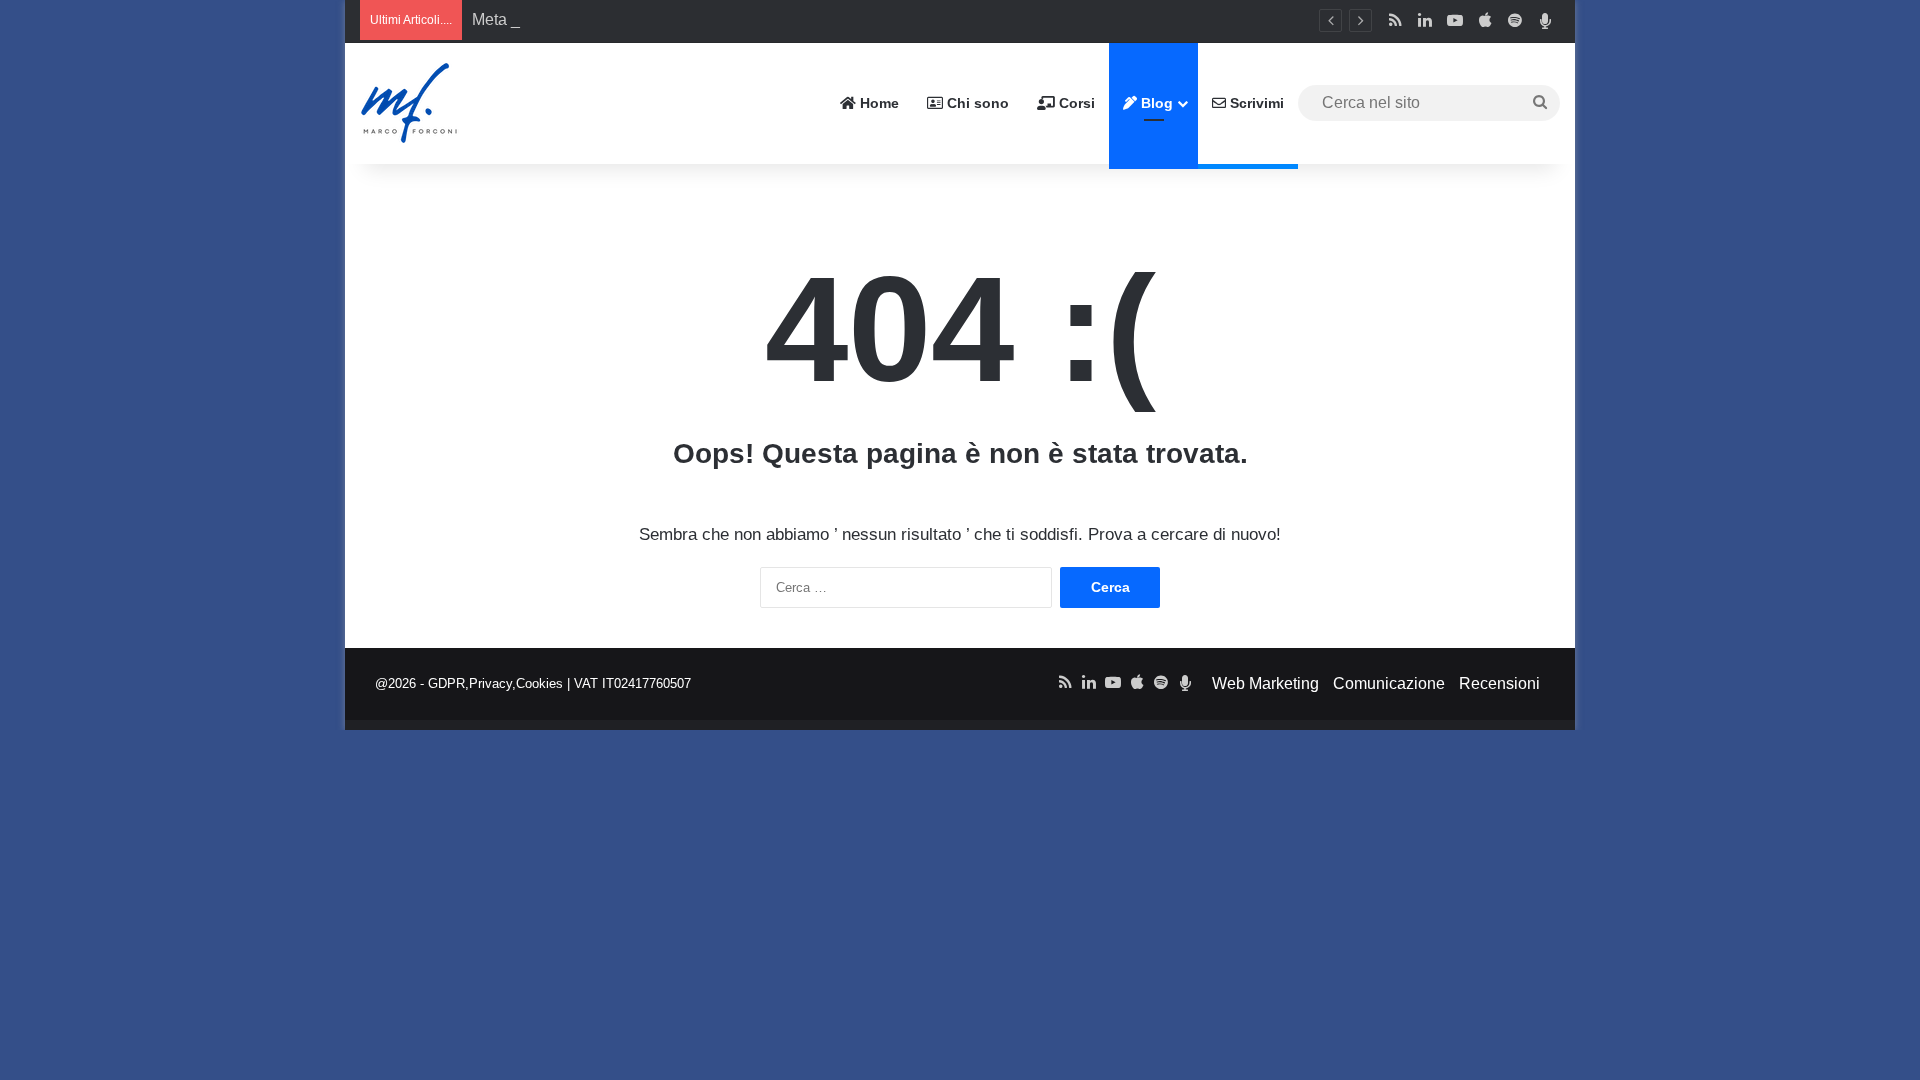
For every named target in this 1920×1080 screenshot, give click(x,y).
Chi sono (976, 103)
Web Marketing (1265, 683)
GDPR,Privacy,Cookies (495, 683)
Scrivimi (1255, 103)
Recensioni (1499, 683)
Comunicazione (1389, 683)
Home (877, 103)
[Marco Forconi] (410, 103)
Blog (1155, 103)
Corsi (1075, 103)
